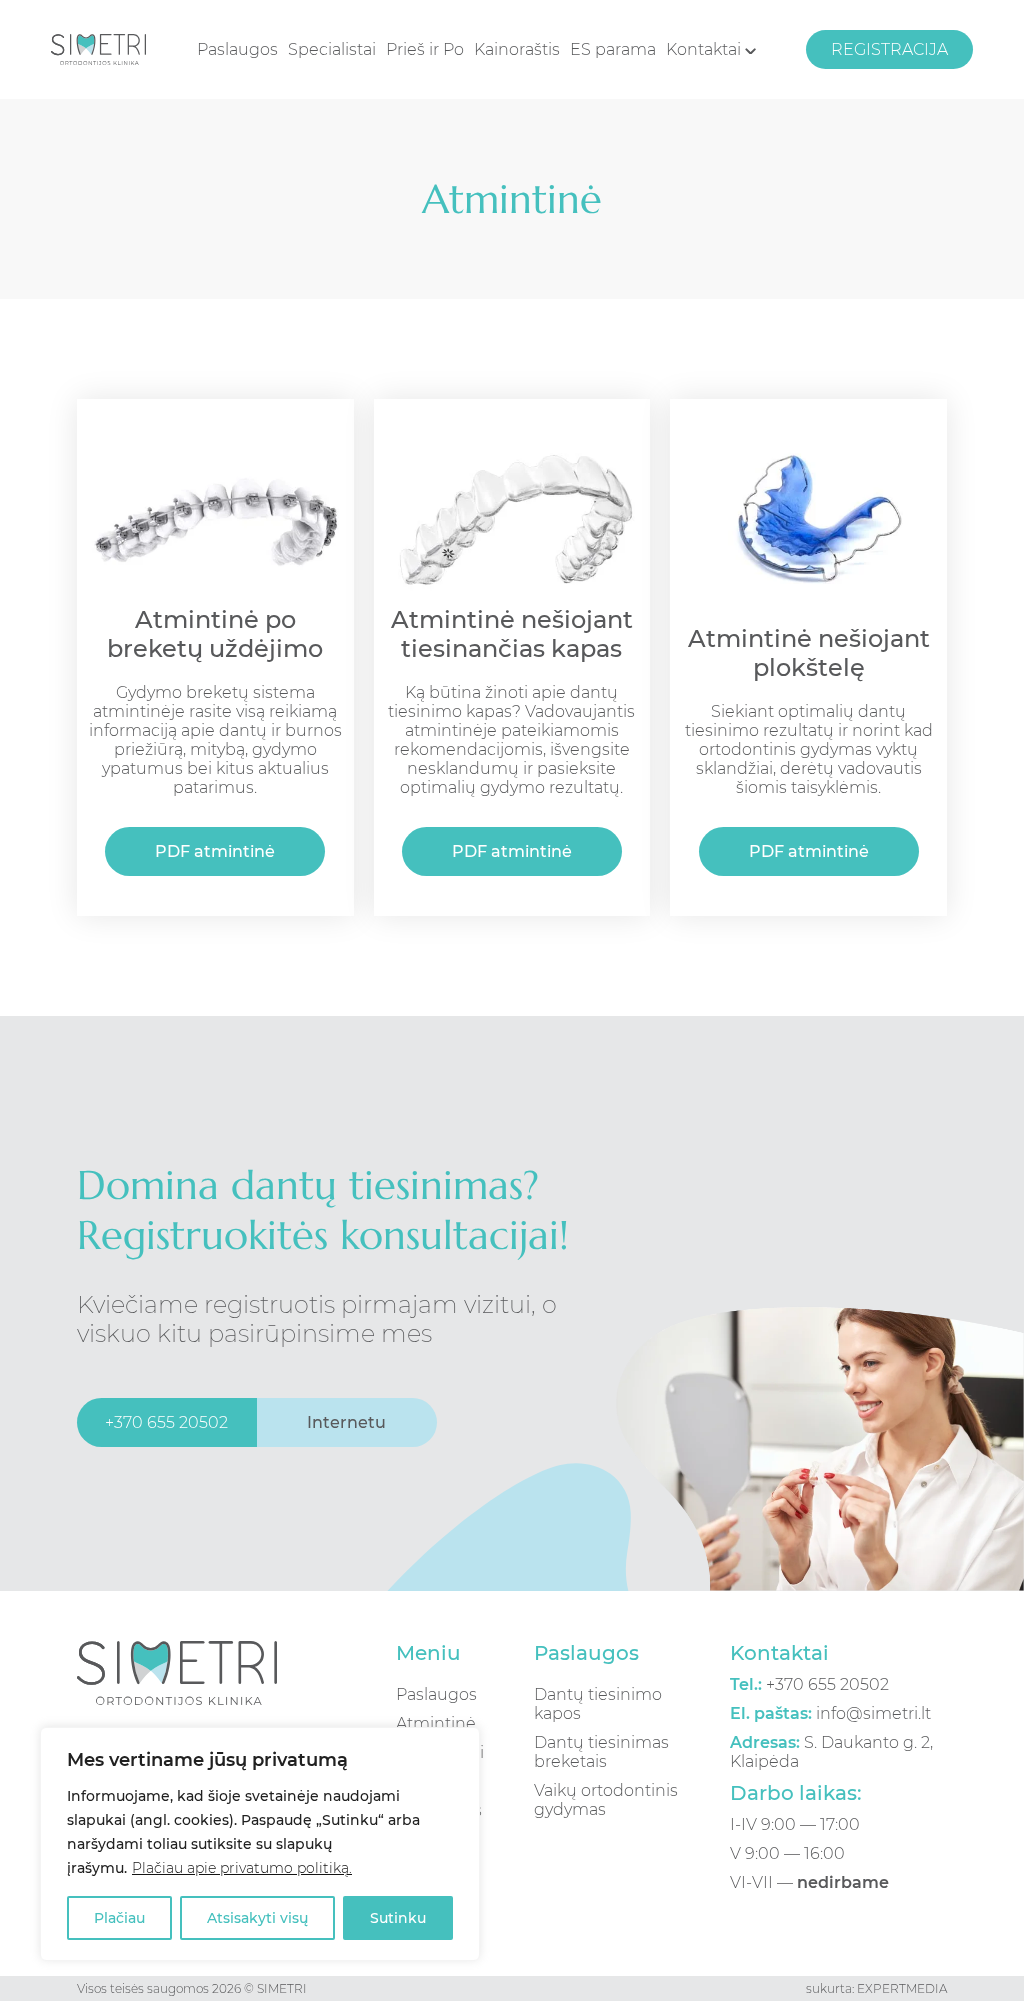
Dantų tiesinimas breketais (601, 1752)
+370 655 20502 (809, 1684)
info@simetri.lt (830, 1713)
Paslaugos (237, 49)
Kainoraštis (517, 49)
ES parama (613, 49)
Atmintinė (436, 1723)
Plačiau (119, 1918)
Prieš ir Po (425, 49)
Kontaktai (705, 49)
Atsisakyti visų (257, 1918)
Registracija (889, 49)
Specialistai (332, 49)
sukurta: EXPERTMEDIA (876, 1988)
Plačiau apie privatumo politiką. (242, 1868)
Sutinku (398, 1918)
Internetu (346, 1422)
